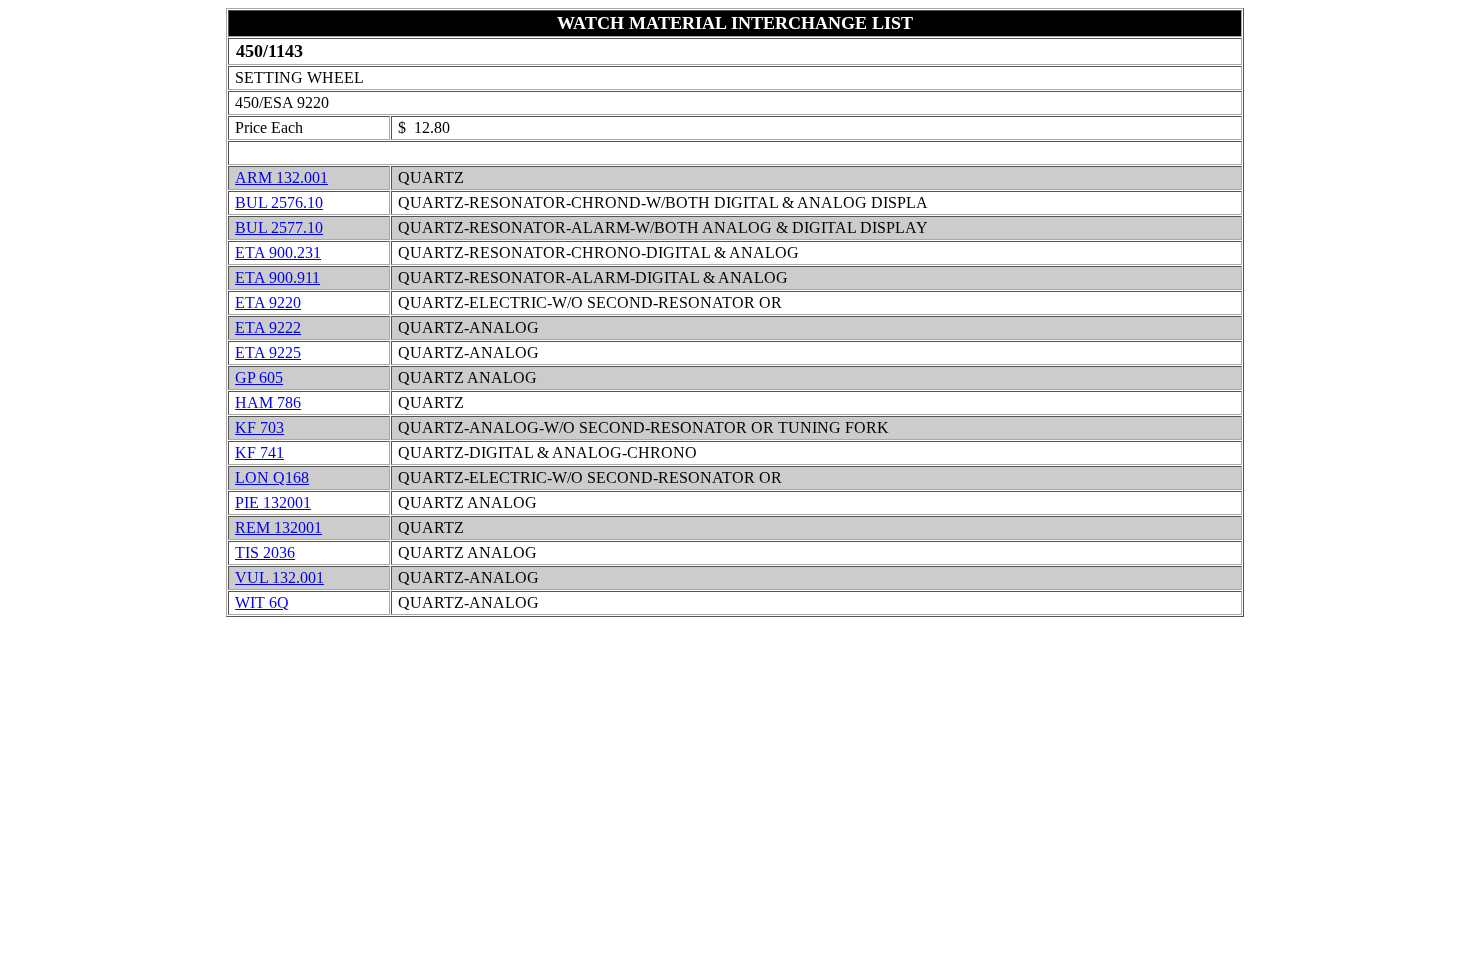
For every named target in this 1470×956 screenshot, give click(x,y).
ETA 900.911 (277, 277)
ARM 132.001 (281, 177)
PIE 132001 (273, 502)
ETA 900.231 (278, 252)
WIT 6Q (262, 602)
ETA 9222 (268, 327)
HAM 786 (268, 402)
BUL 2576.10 (279, 202)
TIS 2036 (265, 552)
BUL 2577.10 (279, 227)
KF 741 (259, 452)
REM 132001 (278, 527)
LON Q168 (272, 477)
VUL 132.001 (279, 577)
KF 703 (259, 427)
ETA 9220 (268, 302)
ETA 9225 (268, 352)
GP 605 (259, 377)
